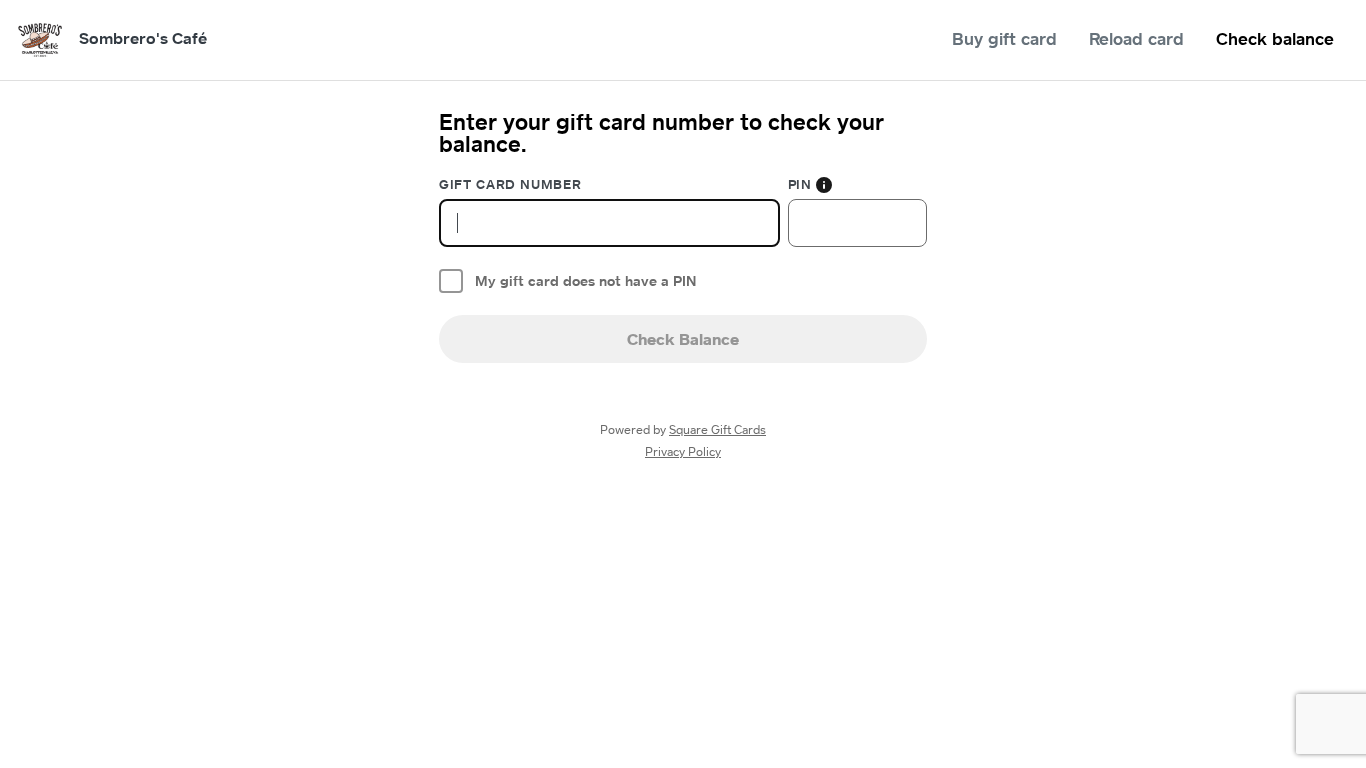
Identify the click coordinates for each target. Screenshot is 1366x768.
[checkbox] (451, 281)
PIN (800, 184)
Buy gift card (1004, 38)
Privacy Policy (683, 451)
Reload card (1136, 38)
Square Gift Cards (717, 429)
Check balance (1275, 38)
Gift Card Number (510, 184)
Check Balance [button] (683, 339)
